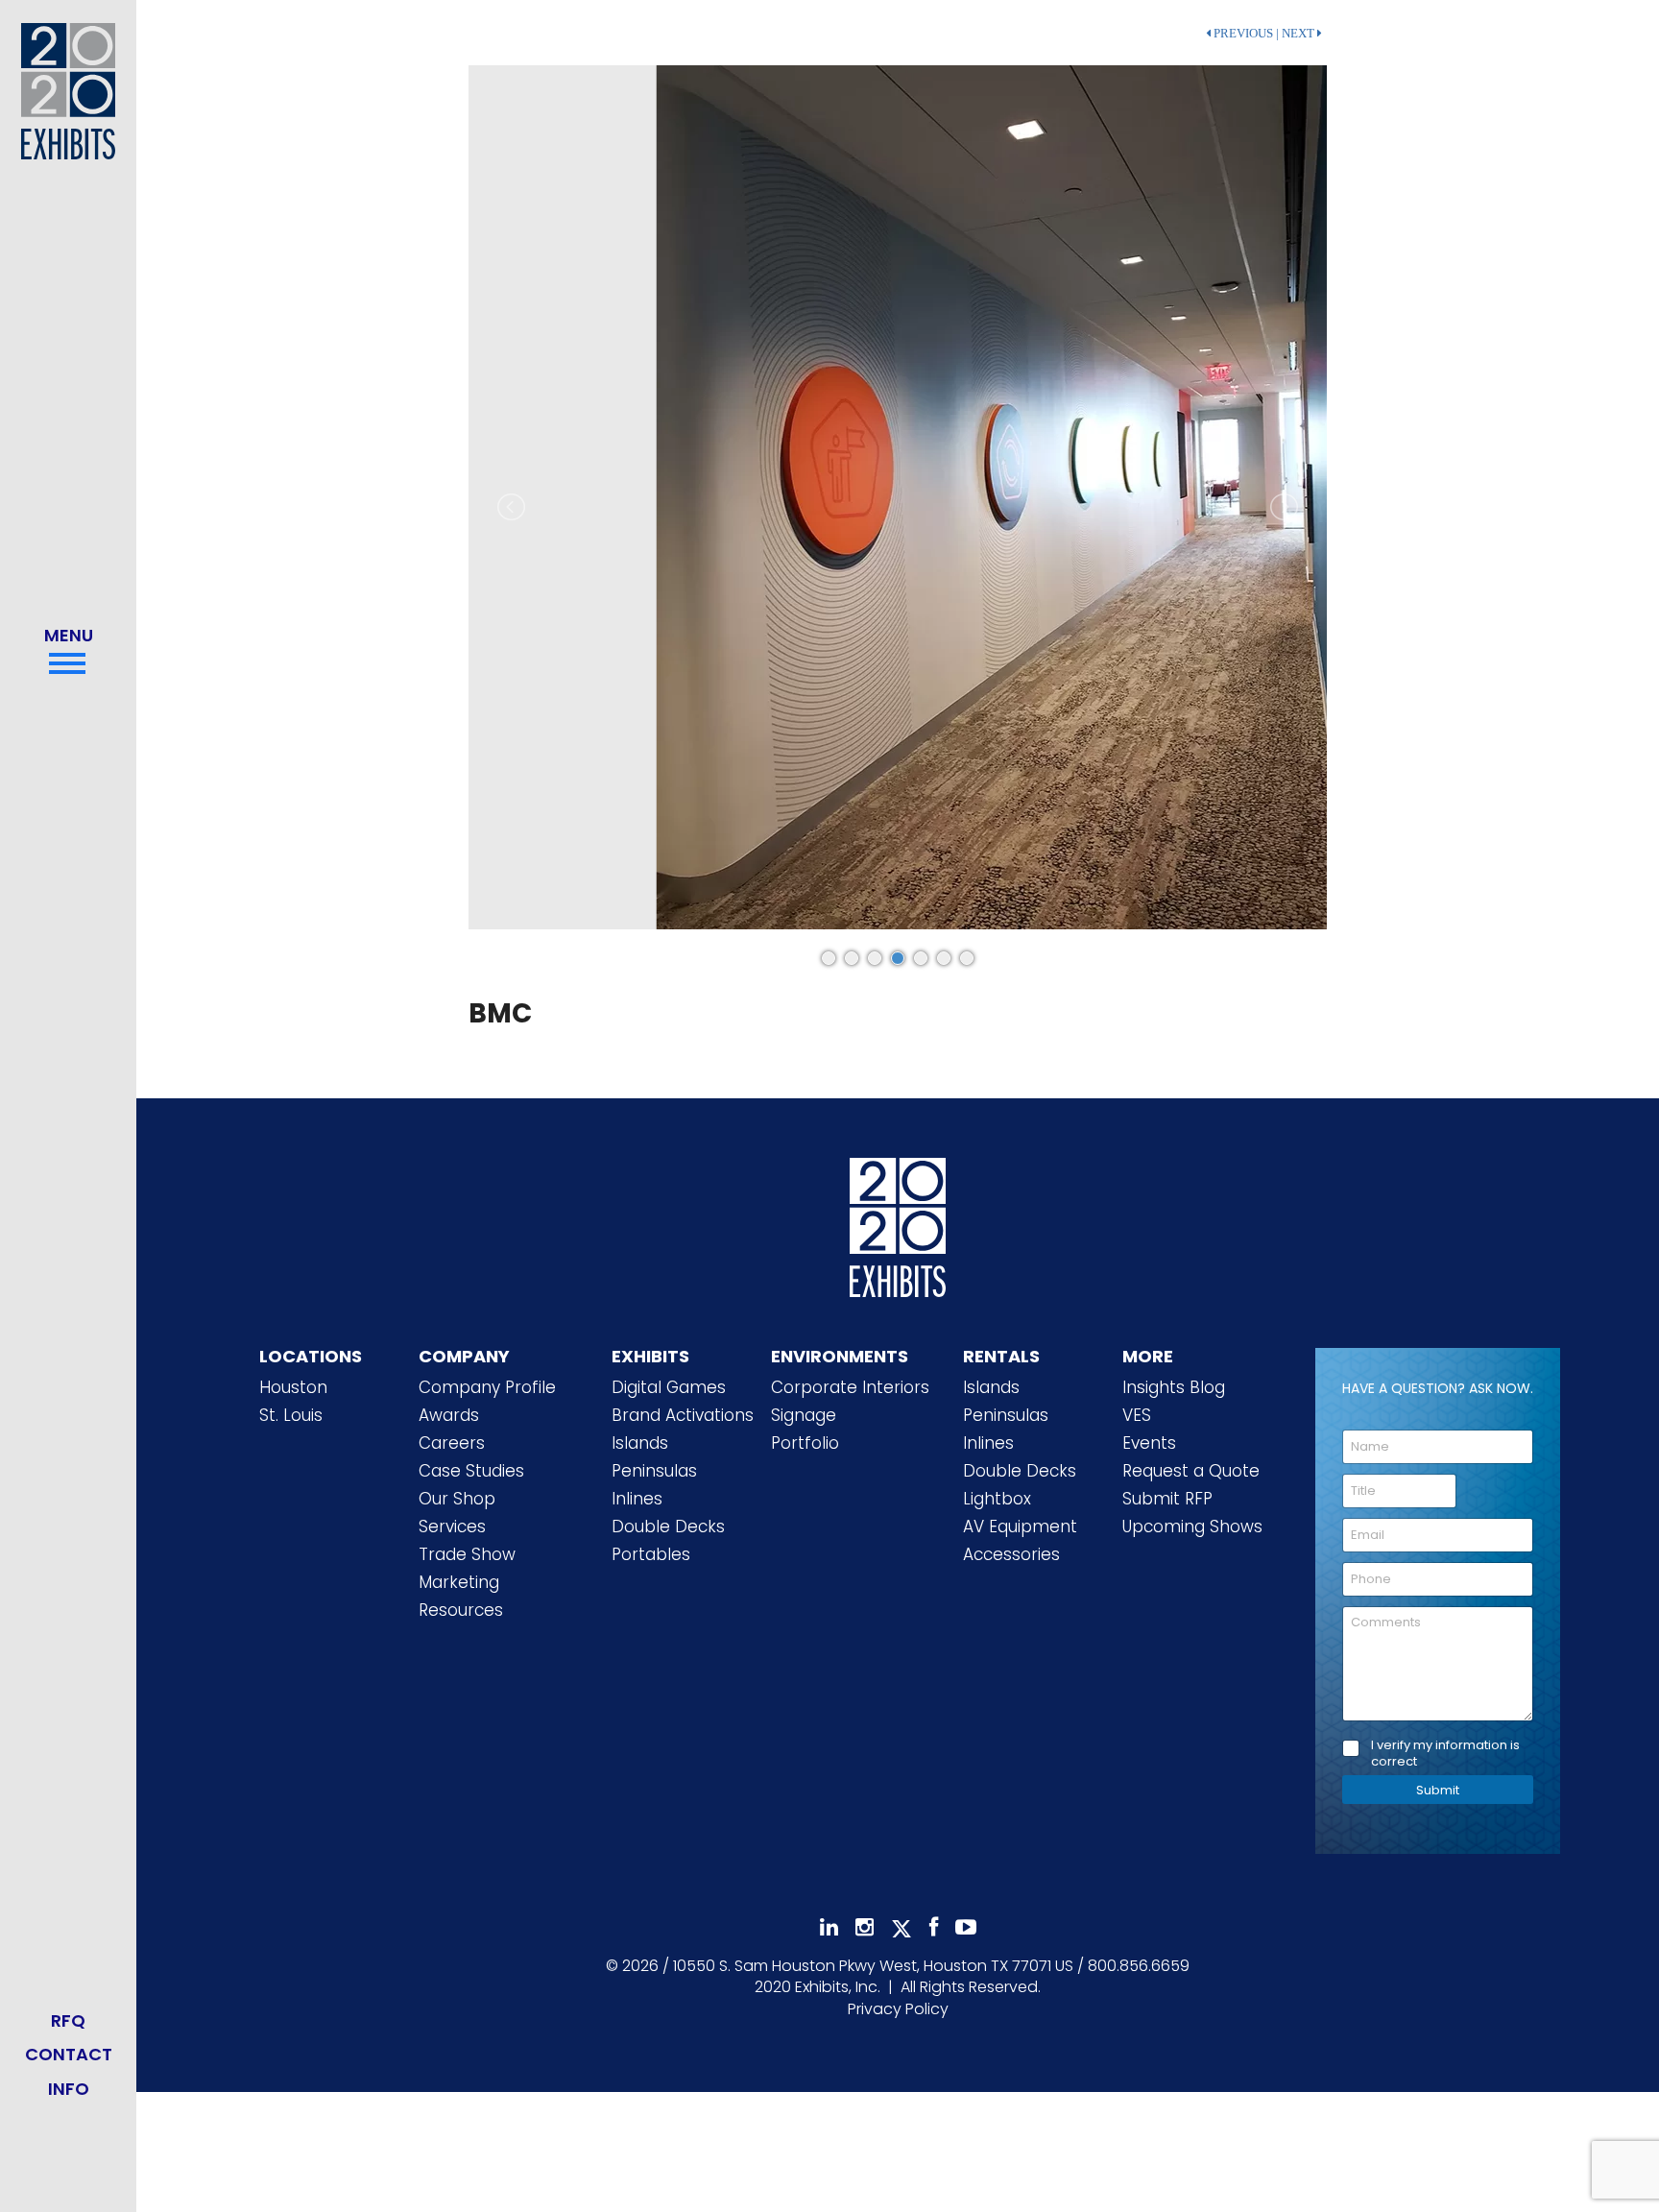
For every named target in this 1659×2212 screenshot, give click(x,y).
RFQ (68, 2020)
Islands (640, 1443)
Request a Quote (1191, 1471)
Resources (461, 1610)
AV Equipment (1020, 1527)
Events (1149, 1443)
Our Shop (457, 1499)
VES (1137, 1415)
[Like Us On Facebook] (934, 1927)
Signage (804, 1415)
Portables (651, 1554)
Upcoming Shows (1192, 1527)
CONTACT (69, 2054)
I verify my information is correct (1445, 1754)
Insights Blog (1174, 1387)
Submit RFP (1167, 1499)
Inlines (637, 1499)
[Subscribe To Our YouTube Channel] (966, 1927)
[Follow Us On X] (902, 1929)
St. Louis (291, 1415)
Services (452, 1527)
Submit (1438, 1790)
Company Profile (487, 1387)
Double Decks (668, 1527)
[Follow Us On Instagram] (865, 1927)
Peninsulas (654, 1471)
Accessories (1011, 1554)
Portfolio (805, 1443)
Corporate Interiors (850, 1387)
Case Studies (471, 1471)
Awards (449, 1415)
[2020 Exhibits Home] (898, 1223)
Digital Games (669, 1387)
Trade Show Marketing (467, 1568)
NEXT (1299, 34)
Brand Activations (683, 1415)
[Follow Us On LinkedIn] (829, 1927)
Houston (293, 1387)
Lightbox (997, 1499)
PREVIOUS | (1245, 34)
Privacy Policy (898, 2009)
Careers (452, 1443)
